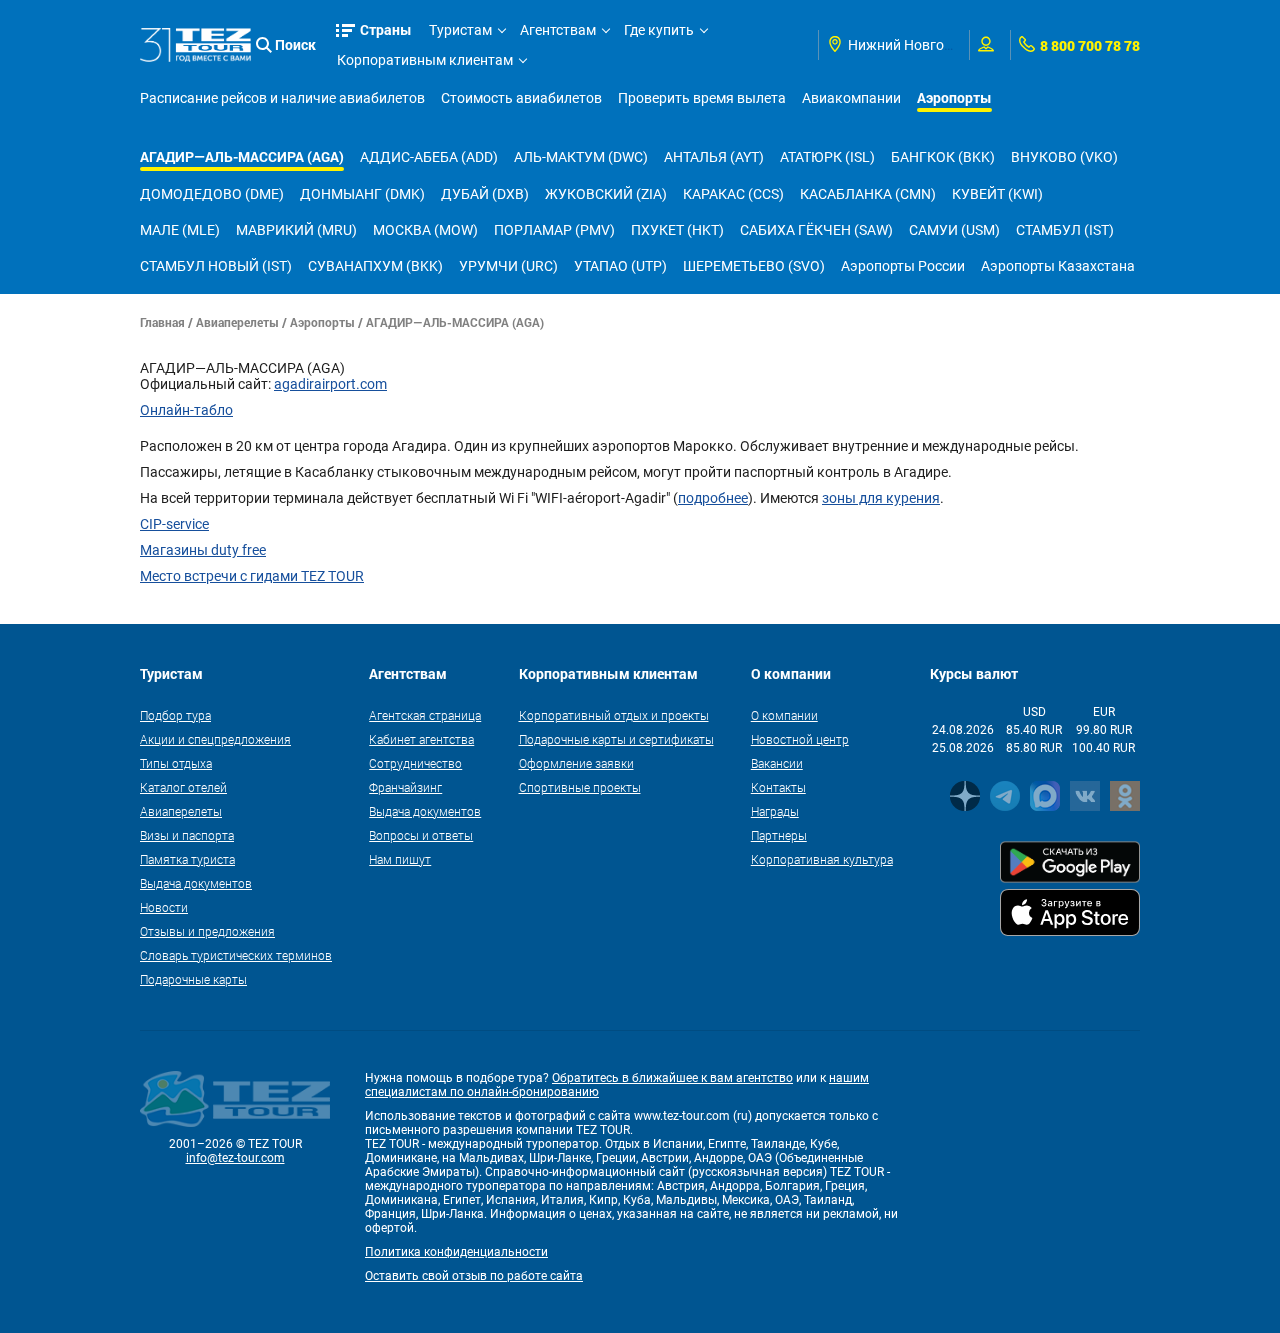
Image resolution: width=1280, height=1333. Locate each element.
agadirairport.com (330, 384)
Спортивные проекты (580, 787)
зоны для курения (881, 498)
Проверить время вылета (702, 98)
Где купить (659, 30)
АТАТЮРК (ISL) (827, 157)
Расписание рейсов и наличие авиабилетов (282, 98)
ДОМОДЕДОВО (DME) (212, 194)
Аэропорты (954, 97)
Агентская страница (425, 715)
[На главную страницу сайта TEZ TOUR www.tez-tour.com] (195, 45)
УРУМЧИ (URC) (508, 266)
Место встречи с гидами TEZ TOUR (252, 576)
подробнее (713, 498)
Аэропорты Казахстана (1058, 266)
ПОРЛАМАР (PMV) (554, 230)
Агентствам (558, 30)
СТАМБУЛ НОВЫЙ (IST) (216, 266)
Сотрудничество (415, 763)
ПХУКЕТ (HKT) (677, 230)
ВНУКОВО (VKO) (1064, 157)
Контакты (778, 787)
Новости (164, 907)
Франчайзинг (405, 787)
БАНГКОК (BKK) (943, 157)
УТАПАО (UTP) (620, 266)
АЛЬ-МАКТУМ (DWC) (581, 157)
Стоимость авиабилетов (521, 98)
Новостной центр (800, 739)
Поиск (295, 44)
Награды (775, 811)
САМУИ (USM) (954, 230)
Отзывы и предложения (207, 931)
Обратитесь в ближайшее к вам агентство (672, 1078)
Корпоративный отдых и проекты (614, 715)
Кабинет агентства (421, 739)
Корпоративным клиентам (425, 60)
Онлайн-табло (186, 410)
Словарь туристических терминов (236, 955)
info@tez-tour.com (235, 1158)
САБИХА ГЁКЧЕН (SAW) (816, 230)
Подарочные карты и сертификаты (616, 739)
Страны (386, 29)
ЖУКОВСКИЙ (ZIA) (606, 194)
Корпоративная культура (822, 859)
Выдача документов (196, 883)
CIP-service (174, 524)
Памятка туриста (187, 859)
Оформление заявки (576, 763)
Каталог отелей (183, 787)
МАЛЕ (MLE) (180, 230)
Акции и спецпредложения (215, 739)
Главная (162, 322)
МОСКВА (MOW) (425, 230)
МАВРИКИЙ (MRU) (296, 230)
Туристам (460, 30)
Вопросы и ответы (421, 835)
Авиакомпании (851, 98)
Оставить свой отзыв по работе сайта (474, 1276)
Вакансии (777, 763)
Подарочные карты (193, 979)
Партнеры (779, 835)
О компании (784, 715)
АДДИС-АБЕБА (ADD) (429, 157)
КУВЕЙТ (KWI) (997, 194)
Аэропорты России (903, 266)
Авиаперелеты (237, 322)
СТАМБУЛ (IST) (1065, 230)
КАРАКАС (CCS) (733, 194)
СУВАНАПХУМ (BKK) (375, 266)
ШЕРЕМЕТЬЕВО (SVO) (754, 266)
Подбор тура (175, 715)
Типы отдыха (176, 763)
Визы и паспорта (187, 835)
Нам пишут (400, 859)
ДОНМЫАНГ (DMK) (362, 194)
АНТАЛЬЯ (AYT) (714, 157)
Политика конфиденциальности (456, 1252)
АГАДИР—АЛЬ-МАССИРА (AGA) (242, 156)
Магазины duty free (203, 550)
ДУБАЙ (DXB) (485, 194)
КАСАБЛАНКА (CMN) (868, 194)
